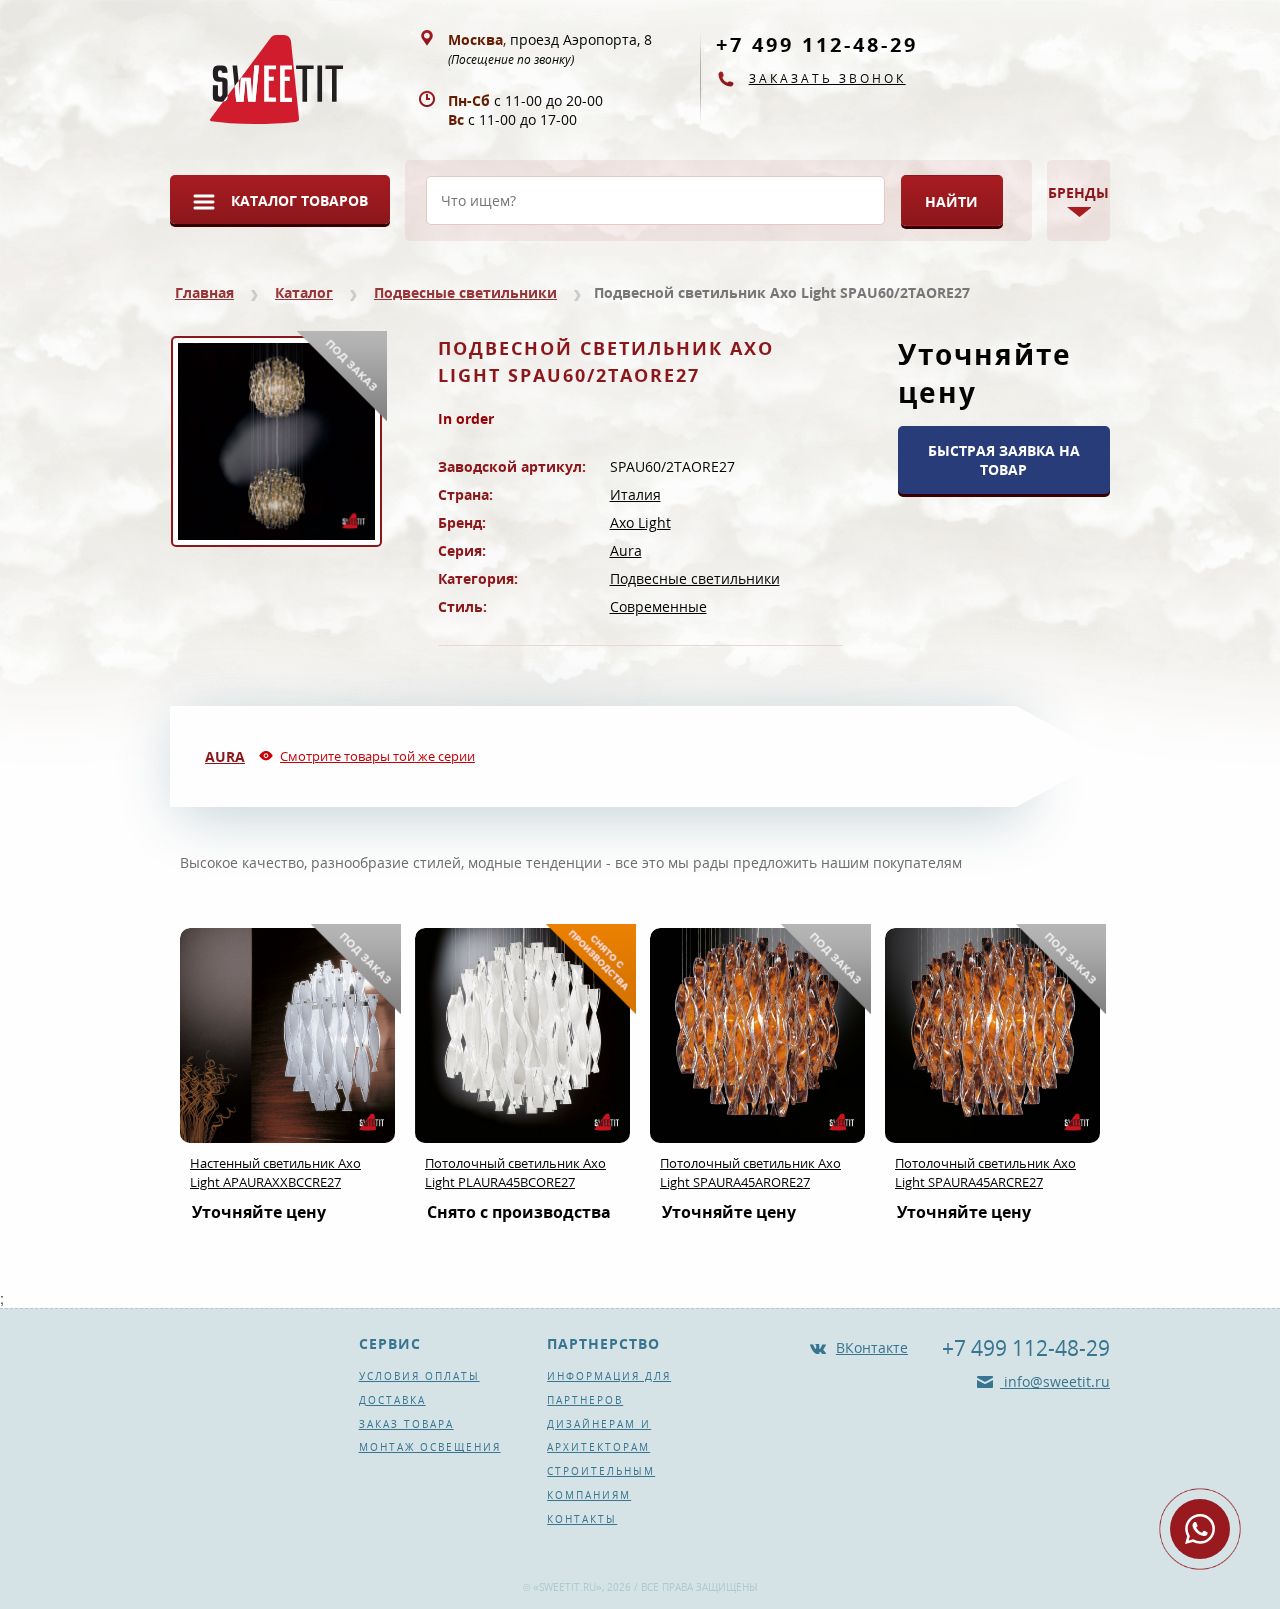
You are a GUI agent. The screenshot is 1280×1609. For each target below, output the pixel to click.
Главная (204, 292)
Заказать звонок (827, 78)
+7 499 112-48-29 (817, 44)
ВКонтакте (872, 1347)
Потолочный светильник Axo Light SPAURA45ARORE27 (750, 1172)
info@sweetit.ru (1055, 1381)
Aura (626, 550)
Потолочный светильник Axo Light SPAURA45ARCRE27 (985, 1172)
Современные (658, 606)
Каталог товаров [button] (299, 200)
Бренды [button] (1078, 192)
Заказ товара (406, 1424)
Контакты (582, 1519)
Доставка (392, 1400)
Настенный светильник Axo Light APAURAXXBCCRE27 (275, 1172)
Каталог (304, 292)
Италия (635, 494)
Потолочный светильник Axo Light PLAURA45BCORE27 (515, 1172)
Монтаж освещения (430, 1447)
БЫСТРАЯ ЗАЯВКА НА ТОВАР (1004, 460)
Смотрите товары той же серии (377, 756)
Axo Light (640, 522)
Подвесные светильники (465, 292)
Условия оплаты (419, 1376)
